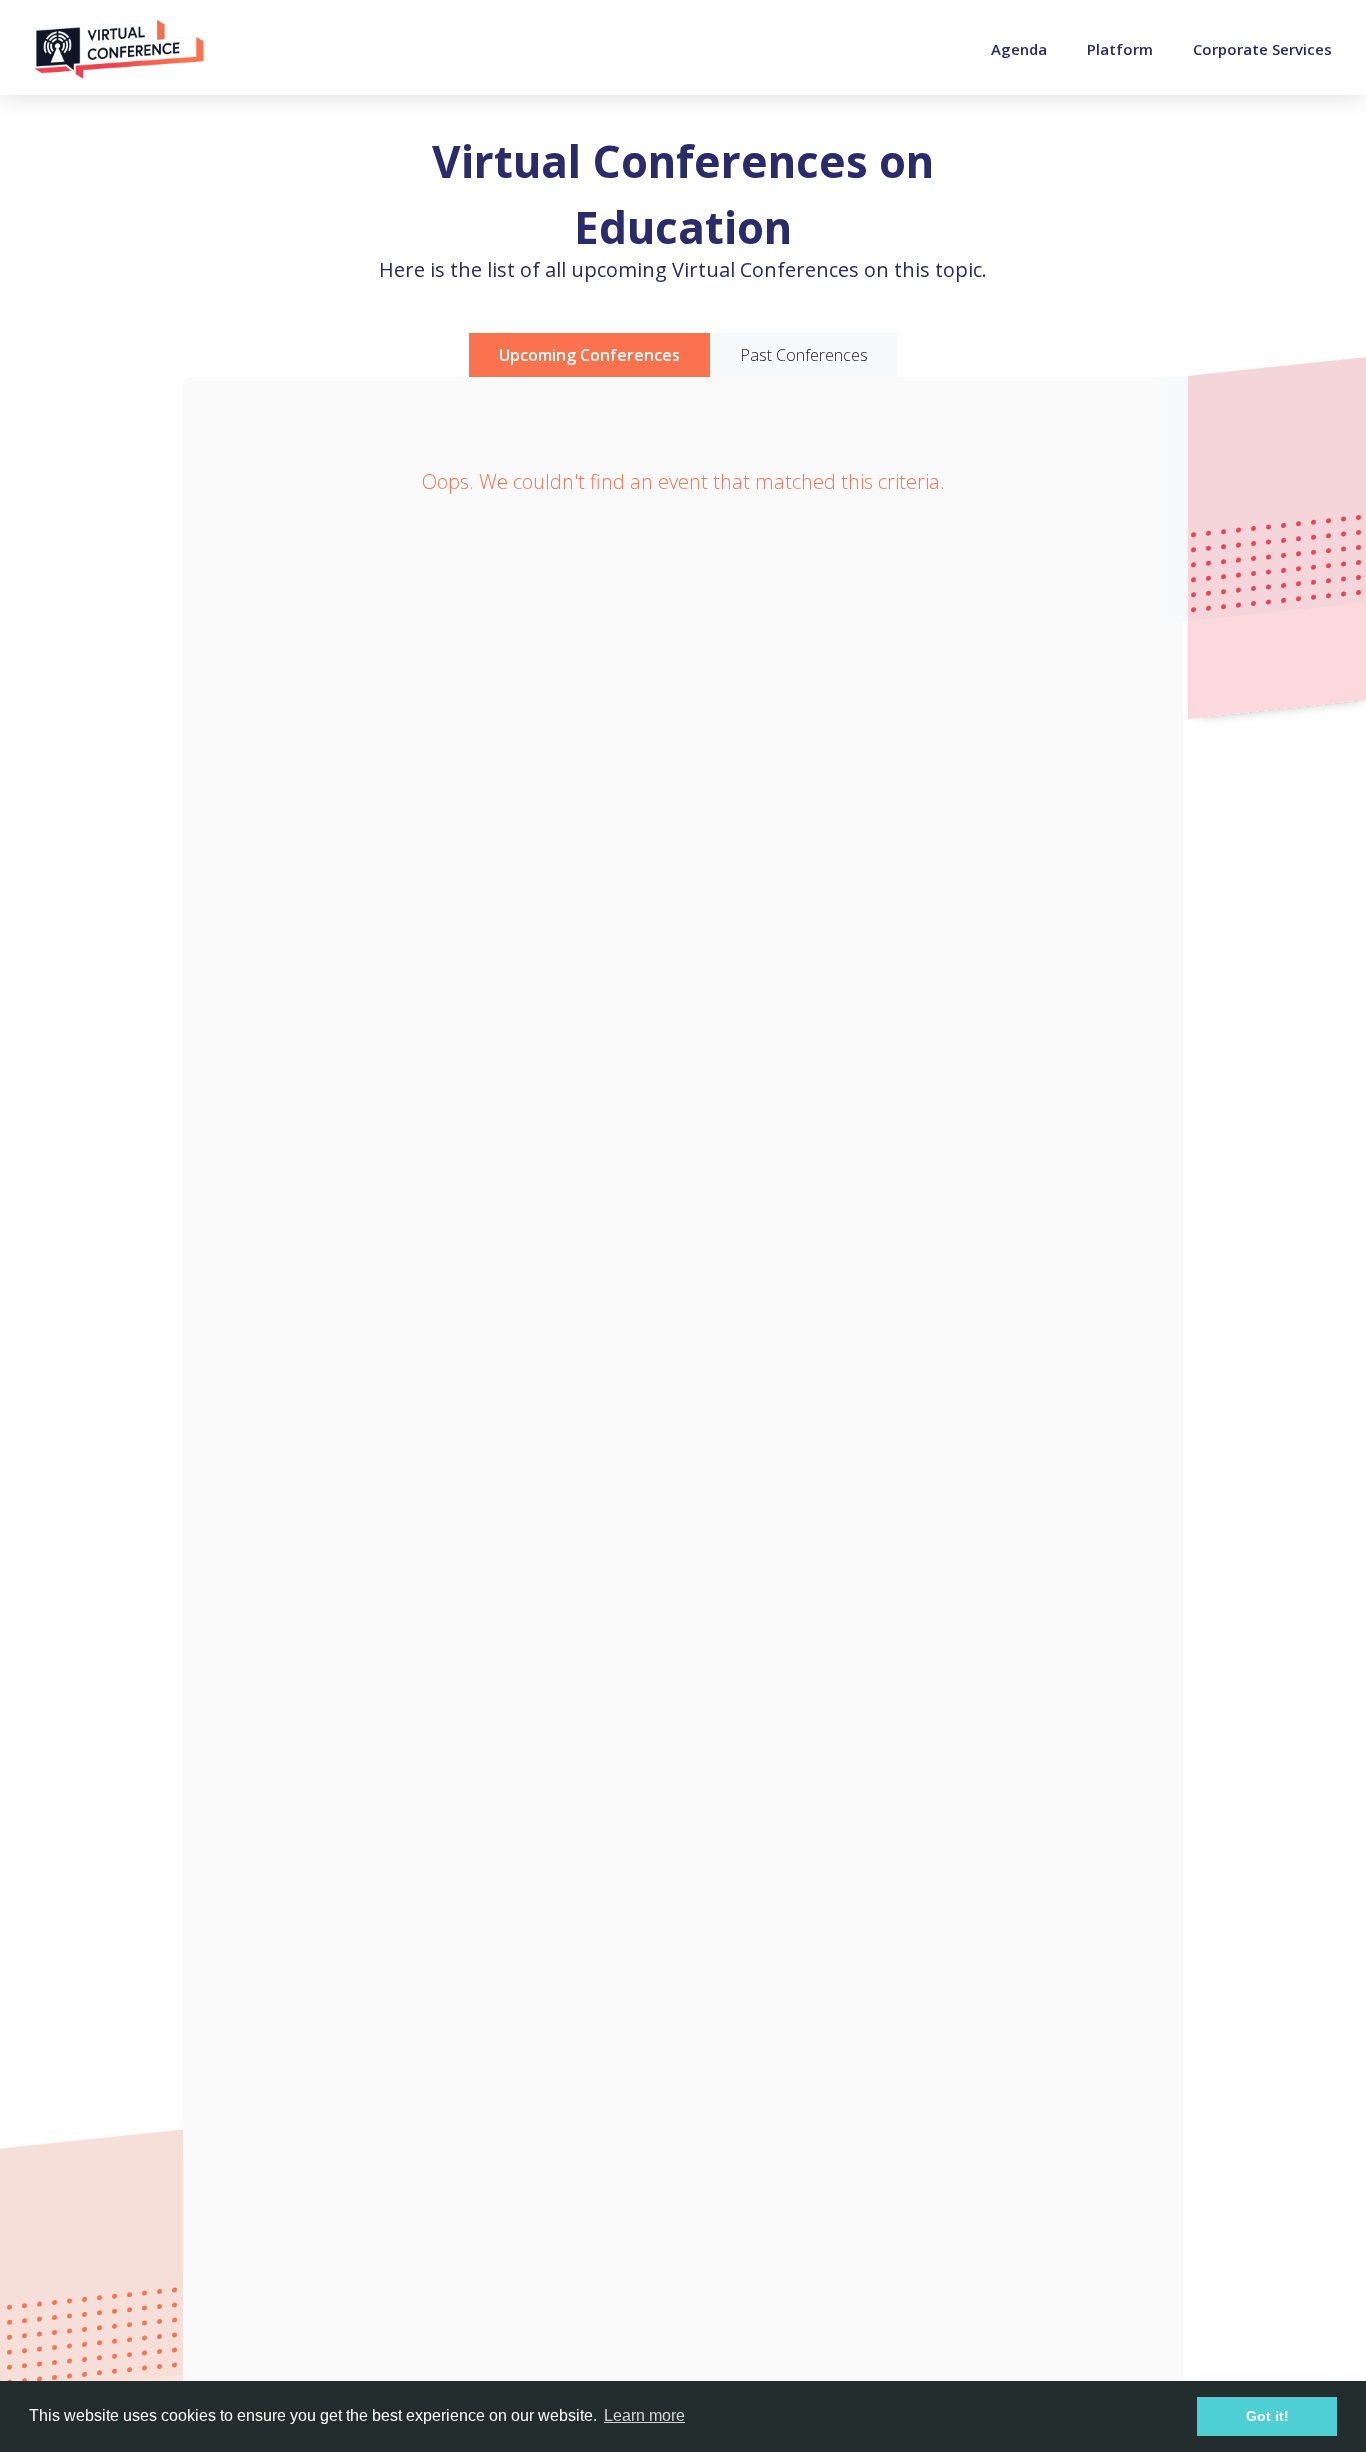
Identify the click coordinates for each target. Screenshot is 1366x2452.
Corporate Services (1262, 49)
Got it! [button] (1267, 2416)
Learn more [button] (644, 2415)
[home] (119, 49)
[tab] (589, 355)
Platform (1120, 49)
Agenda (1019, 49)
